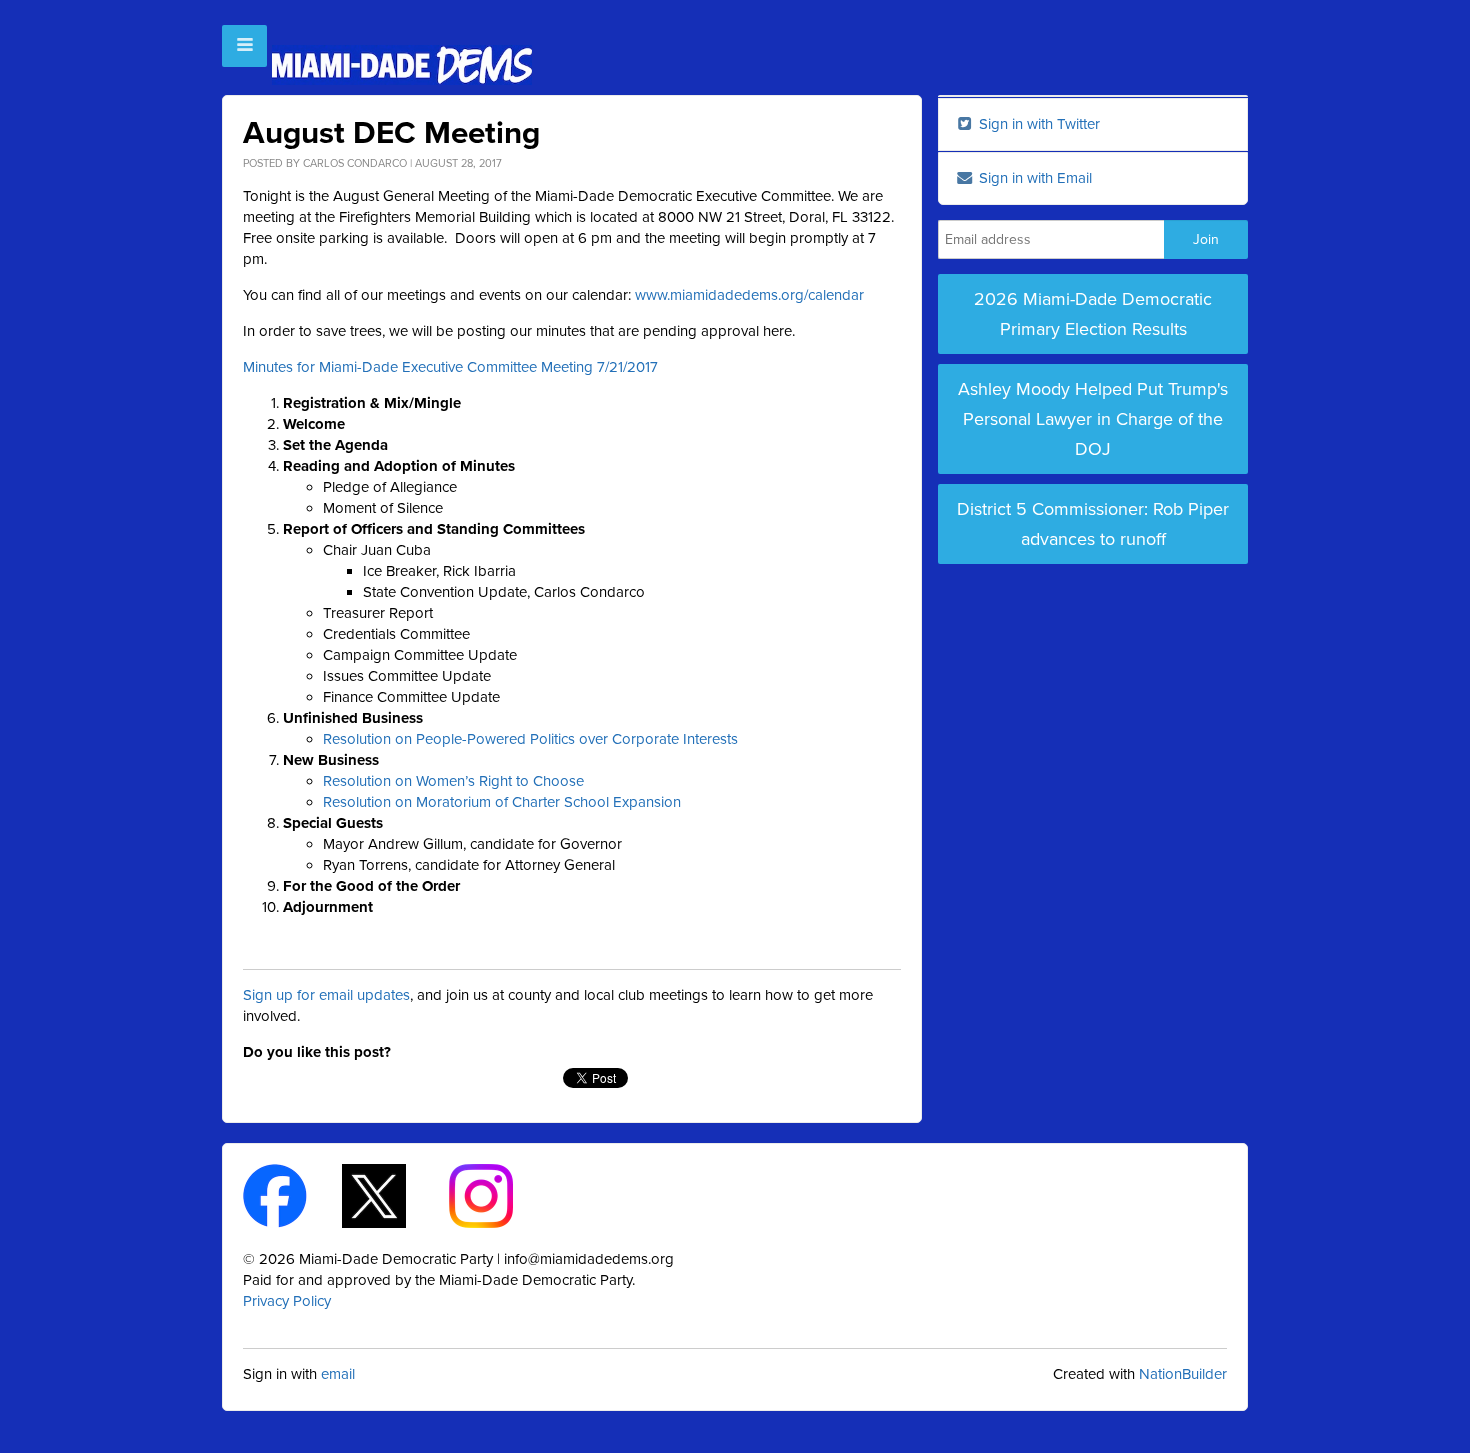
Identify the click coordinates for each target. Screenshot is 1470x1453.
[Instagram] (498, 1195)
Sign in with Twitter (1037, 124)
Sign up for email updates (326, 995)
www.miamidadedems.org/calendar (749, 295)
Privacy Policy (287, 1301)
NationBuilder (1183, 1374)
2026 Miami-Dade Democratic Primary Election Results (1093, 314)
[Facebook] (292, 1195)
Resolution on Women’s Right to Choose (453, 781)
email (338, 1374)
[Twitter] (391, 1195)
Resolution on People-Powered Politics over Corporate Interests (530, 739)
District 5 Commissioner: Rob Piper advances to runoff (1093, 524)
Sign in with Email (1033, 178)
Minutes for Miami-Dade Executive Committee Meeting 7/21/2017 (450, 367)
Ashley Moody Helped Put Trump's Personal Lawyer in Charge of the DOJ (1093, 419)
